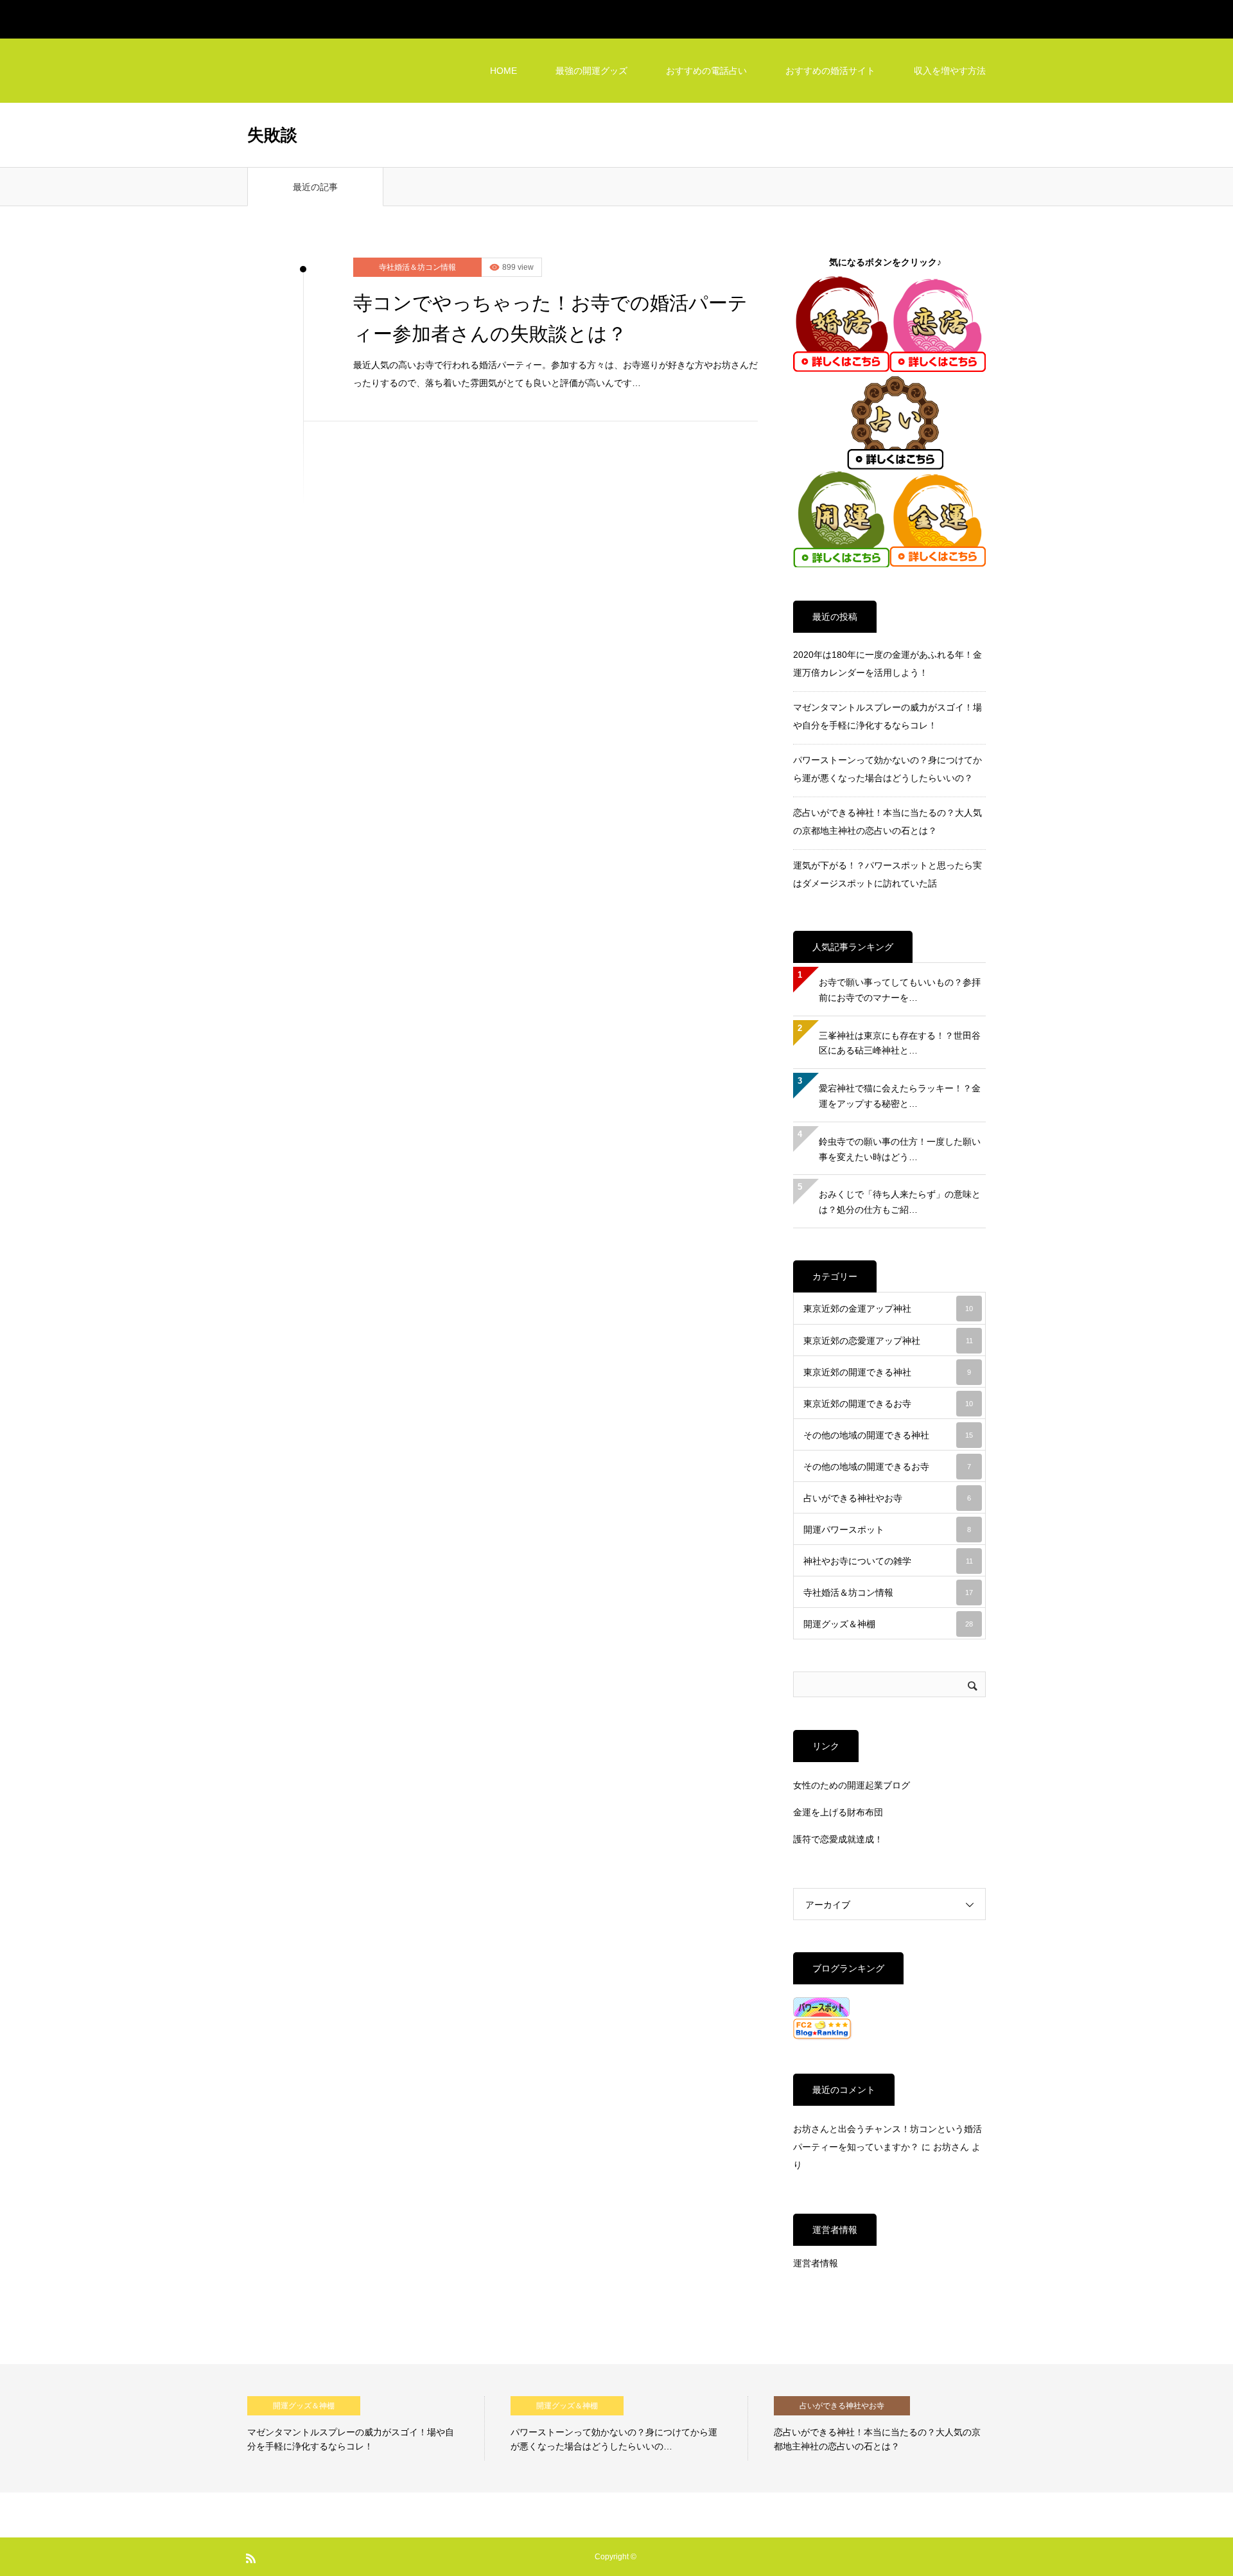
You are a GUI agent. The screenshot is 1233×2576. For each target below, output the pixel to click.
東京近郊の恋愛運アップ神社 (888, 1341)
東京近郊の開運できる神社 (887, 1372)
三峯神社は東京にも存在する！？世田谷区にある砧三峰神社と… (900, 1043)
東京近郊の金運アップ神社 (888, 1309)
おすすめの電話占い (706, 71)
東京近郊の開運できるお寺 (888, 1404)
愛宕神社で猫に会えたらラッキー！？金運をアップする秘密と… (900, 1096)
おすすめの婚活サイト (830, 71)
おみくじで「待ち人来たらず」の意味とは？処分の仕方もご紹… (900, 1202)
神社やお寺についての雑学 (888, 1561)
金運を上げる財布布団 (838, 1812)
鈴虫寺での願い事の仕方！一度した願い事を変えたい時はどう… (900, 1149)
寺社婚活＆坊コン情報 (417, 267)
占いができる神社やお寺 (887, 1498)
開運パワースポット (887, 1530)
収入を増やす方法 (950, 71)
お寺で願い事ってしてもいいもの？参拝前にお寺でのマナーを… (900, 990)
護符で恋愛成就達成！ (838, 1839)
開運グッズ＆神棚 (888, 1624)
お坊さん (951, 2147)
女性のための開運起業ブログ (852, 1785)
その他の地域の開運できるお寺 (887, 1467)
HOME (503, 71)
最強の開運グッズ (591, 71)
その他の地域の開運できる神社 (888, 1435)
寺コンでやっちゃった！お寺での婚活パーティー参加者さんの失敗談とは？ (550, 318)
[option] (366, 2428)
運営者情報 (816, 2263)
